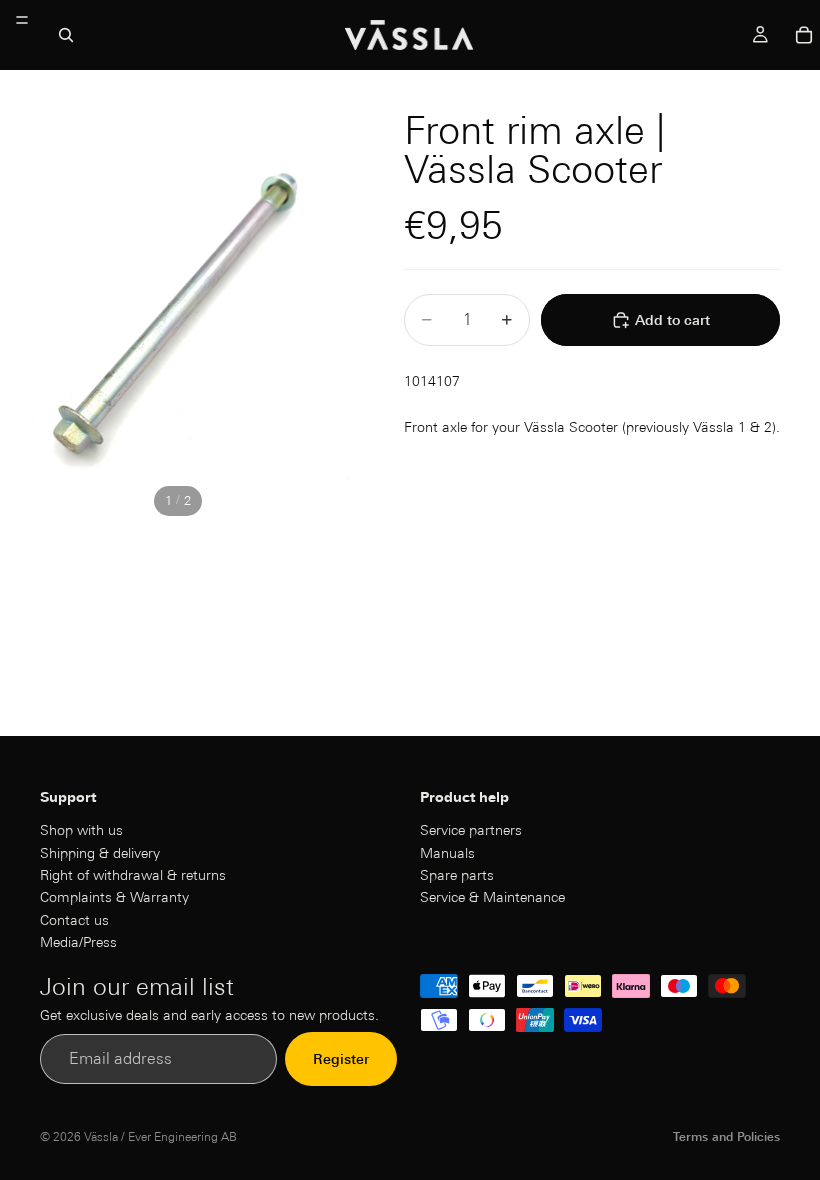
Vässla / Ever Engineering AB (160, 1136)
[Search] (66, 35)
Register (341, 1059)
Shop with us (81, 830)
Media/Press (78, 942)
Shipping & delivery (100, 852)
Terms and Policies (726, 1136)
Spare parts (457, 875)
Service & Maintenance (492, 897)
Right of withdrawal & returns (133, 875)
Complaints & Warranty (114, 897)
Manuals (447, 852)
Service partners (471, 830)
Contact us (74, 920)
